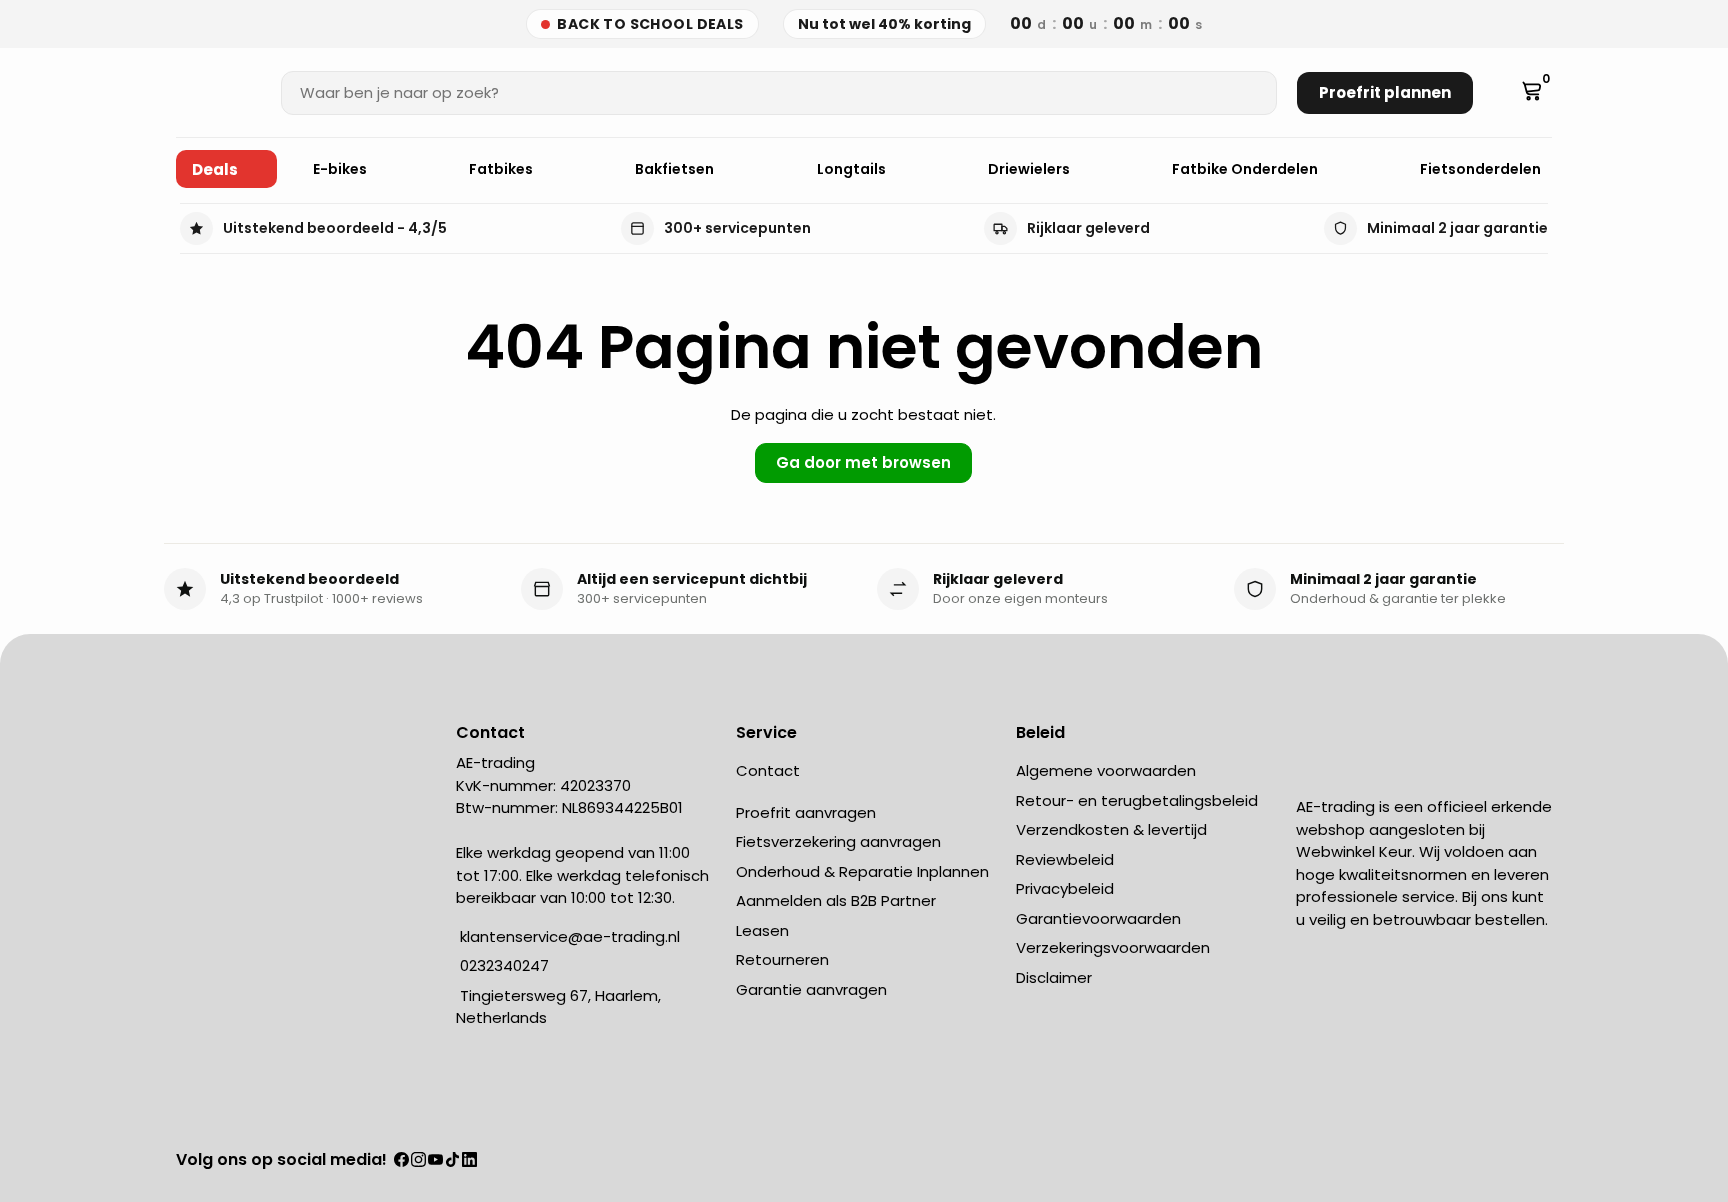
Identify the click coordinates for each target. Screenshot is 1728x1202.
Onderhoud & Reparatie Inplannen (862, 871)
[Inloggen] (1502, 93)
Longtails (853, 169)
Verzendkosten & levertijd (1111, 829)
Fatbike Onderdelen (1246, 169)
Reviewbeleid (1065, 859)
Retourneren (782, 959)
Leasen (762, 930)
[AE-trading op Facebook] (401, 1161)
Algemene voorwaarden (1106, 770)
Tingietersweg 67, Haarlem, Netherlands (558, 1007)
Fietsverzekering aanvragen (838, 841)
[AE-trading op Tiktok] (452, 1161)
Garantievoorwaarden (1098, 918)
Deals (215, 169)
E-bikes (341, 169)
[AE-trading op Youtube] (435, 1161)
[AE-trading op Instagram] (418, 1161)
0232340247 (502, 965)
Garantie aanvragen (811, 989)
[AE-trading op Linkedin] (469, 1161)
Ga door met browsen (863, 462)
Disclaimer (1054, 977)
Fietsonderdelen (1482, 169)
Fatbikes (502, 169)
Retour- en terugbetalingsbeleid (1137, 800)
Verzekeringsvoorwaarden (1113, 947)
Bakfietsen (676, 169)
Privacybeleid (1065, 888)
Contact (768, 770)
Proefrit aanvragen (806, 812)
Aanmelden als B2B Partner (836, 900)
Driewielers (1030, 169)
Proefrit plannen (1385, 92)
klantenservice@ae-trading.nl (568, 936)
